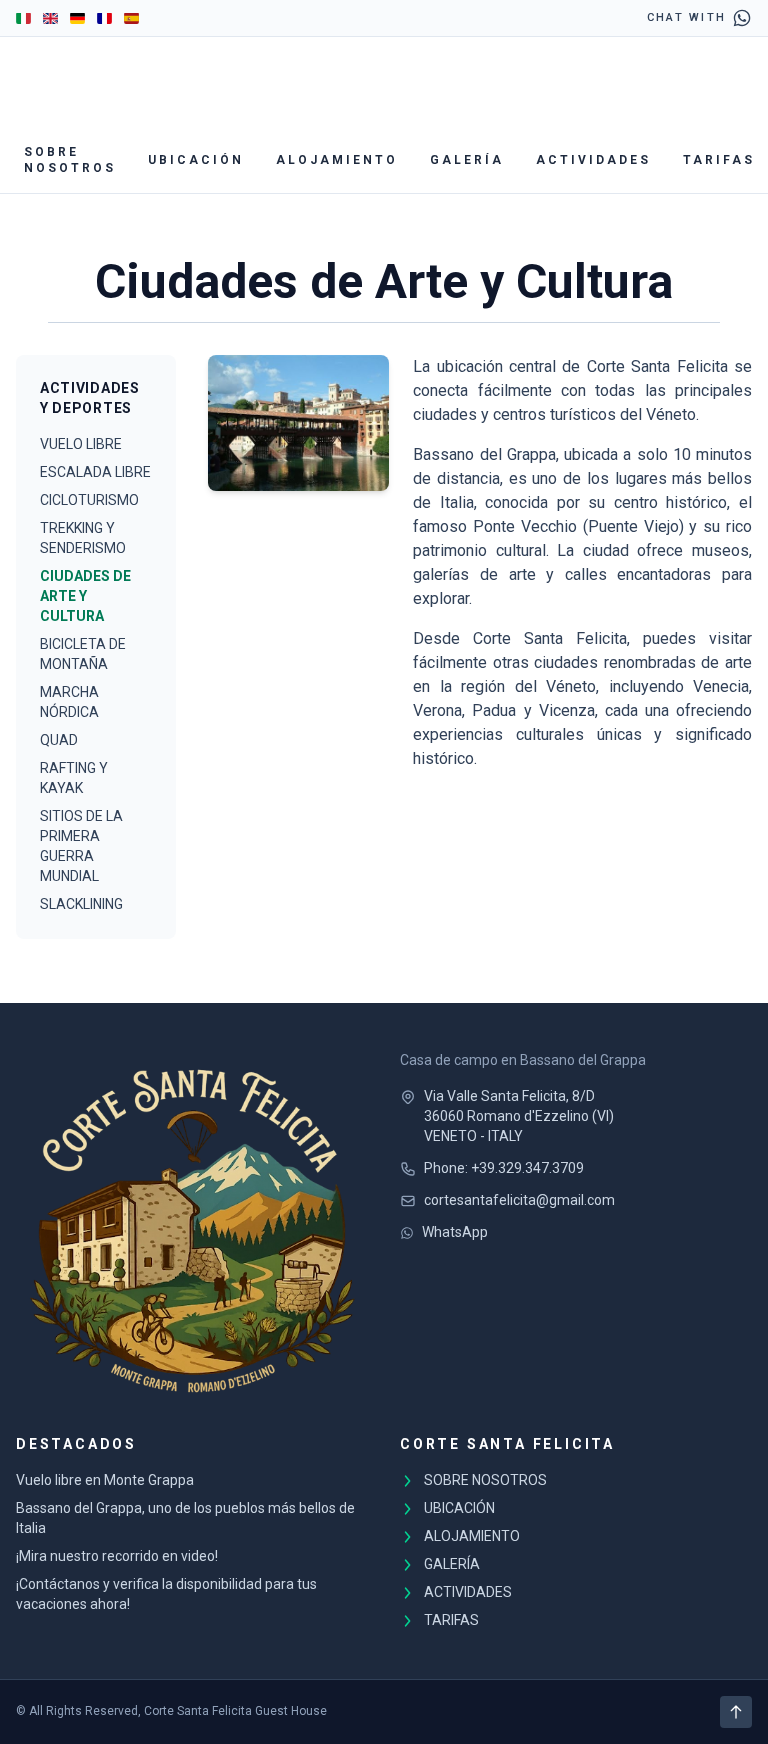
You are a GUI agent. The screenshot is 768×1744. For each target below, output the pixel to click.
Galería (467, 160)
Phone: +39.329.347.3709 (504, 1168)
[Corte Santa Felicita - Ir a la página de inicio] (192, 1227)
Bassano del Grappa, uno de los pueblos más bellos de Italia (185, 1518)
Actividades (593, 160)
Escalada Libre (95, 472)
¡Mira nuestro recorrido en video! (117, 1556)
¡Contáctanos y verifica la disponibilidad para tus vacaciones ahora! (166, 1594)
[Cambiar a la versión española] (131, 18)
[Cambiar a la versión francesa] (104, 18)
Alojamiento (337, 160)
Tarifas (719, 160)
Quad (59, 740)
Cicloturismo (89, 500)
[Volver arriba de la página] (736, 1712)
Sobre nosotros (70, 160)
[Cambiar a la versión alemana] (77, 18)
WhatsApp (455, 1232)
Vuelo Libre (81, 444)
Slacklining (81, 904)
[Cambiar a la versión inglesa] (50, 18)
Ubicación (196, 160)
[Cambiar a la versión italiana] (23, 18)
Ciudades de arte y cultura (85, 596)
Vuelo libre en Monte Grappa (105, 1480)
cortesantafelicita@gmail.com (519, 1200)
